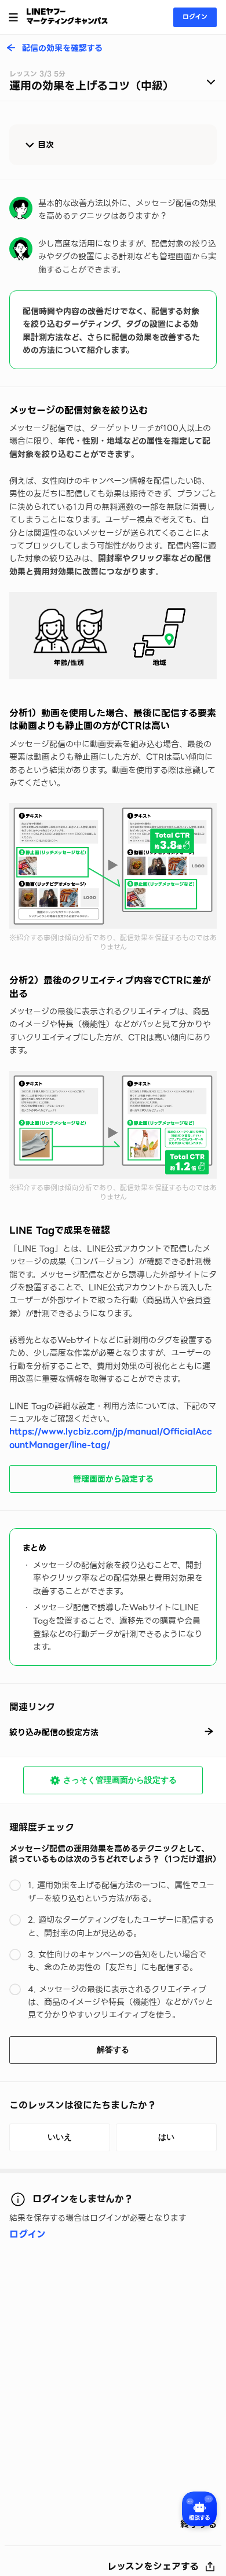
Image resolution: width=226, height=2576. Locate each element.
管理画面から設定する (113, 1479)
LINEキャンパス (67, 16)
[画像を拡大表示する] (113, 636)
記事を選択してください (113, 84)
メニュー (13, 17)
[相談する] (199, 2509)
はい (166, 2137)
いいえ (60, 2137)
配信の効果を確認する (62, 49)
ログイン (195, 17)
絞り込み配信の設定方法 (54, 1732)
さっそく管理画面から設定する (120, 1780)
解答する (113, 2049)
